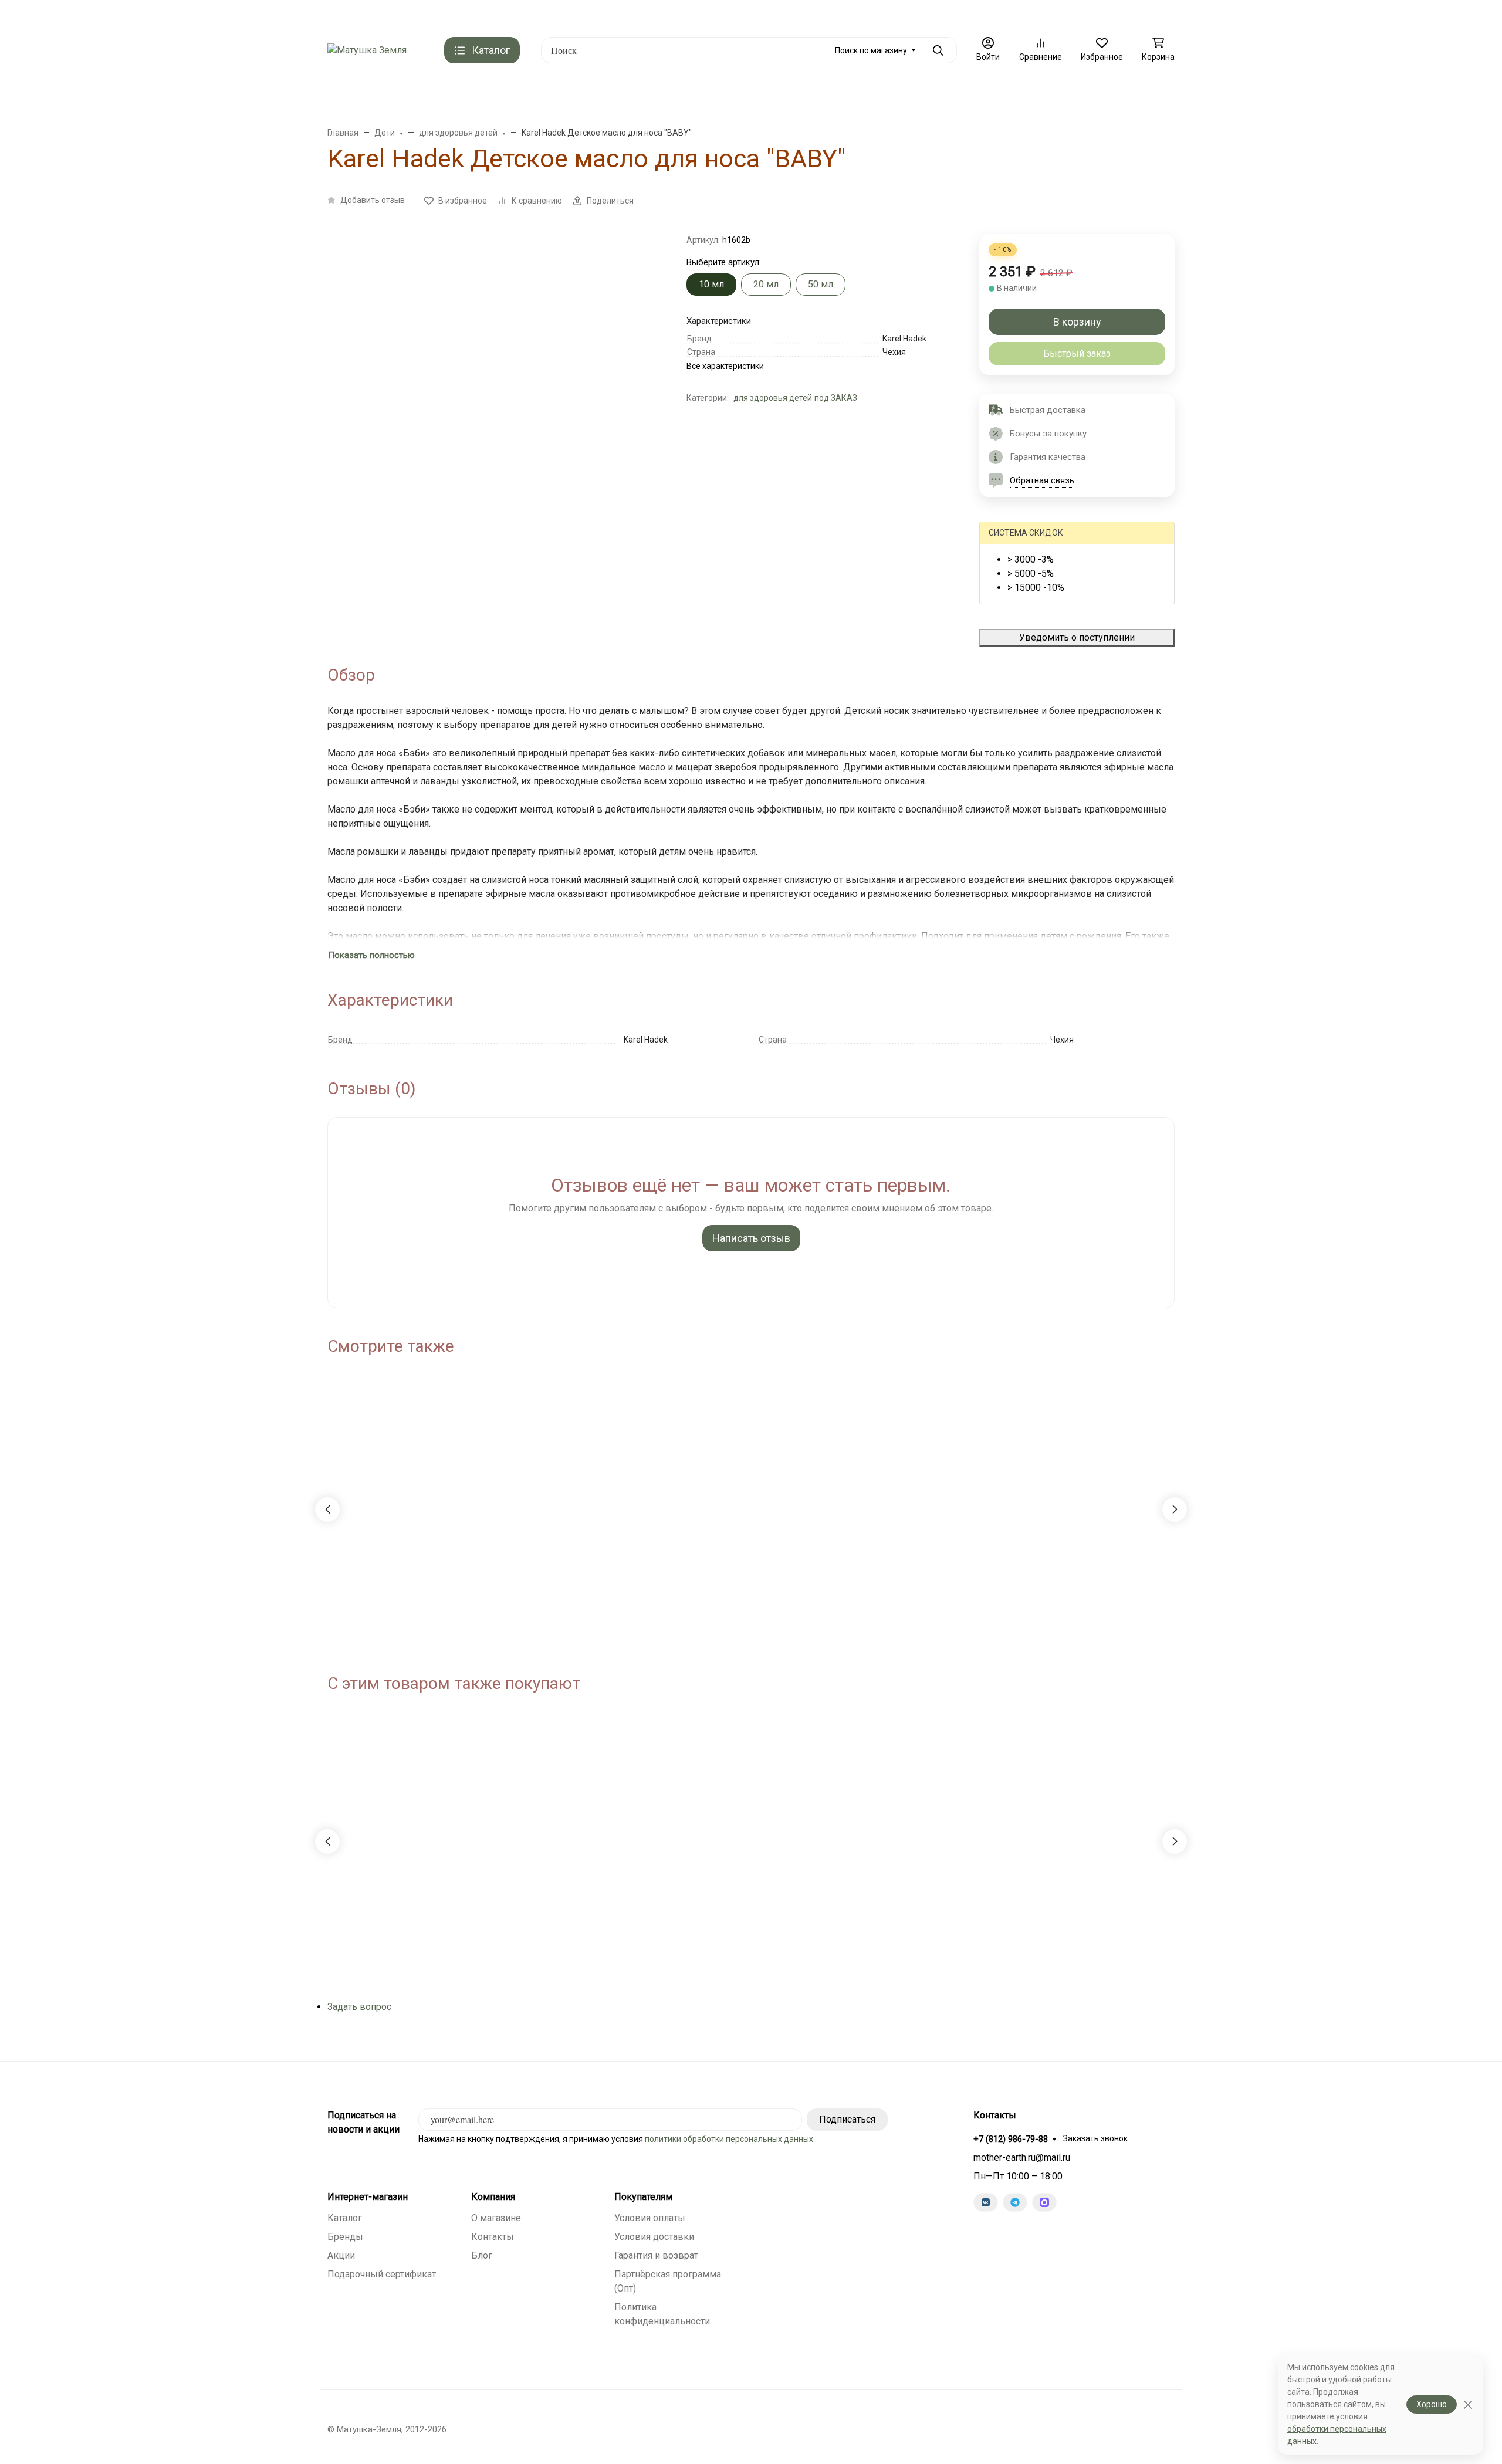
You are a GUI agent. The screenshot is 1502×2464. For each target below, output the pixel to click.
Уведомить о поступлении (1077, 637)
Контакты (346, 15)
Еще (1051, 15)
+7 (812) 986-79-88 (1128, 15)
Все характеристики (725, 366)
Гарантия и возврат (656, 2255)
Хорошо (1432, 2404)
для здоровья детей (773, 398)
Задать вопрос (359, 2007)
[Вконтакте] (986, 2202)
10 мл (711, 284)
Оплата (520, 15)
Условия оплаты (650, 2218)
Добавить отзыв (373, 200)
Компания (493, 2197)
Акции (341, 2255)
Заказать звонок (1095, 2138)
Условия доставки (654, 2237)
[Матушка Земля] (367, 50)
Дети (876, 94)
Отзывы (674, 15)
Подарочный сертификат (596, 15)
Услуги (927, 94)
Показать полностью (371, 955)
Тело (829, 94)
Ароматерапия (657, 94)
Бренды (520, 94)
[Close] (1468, 2404)
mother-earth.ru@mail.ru (1022, 2157)
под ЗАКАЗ (586, 94)
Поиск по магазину (871, 50)
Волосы (777, 94)
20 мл (766, 284)
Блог (482, 2255)
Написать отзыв (751, 1238)
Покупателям (643, 2197)
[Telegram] (1015, 2202)
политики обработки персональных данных (729, 2139)
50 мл (821, 284)
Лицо (723, 94)
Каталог (345, 2218)
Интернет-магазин (368, 2197)
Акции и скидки (409, 15)
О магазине (834, 15)
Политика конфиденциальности (933, 15)
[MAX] (1044, 2202)
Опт (1016, 15)
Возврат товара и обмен (751, 15)
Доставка (472, 15)
